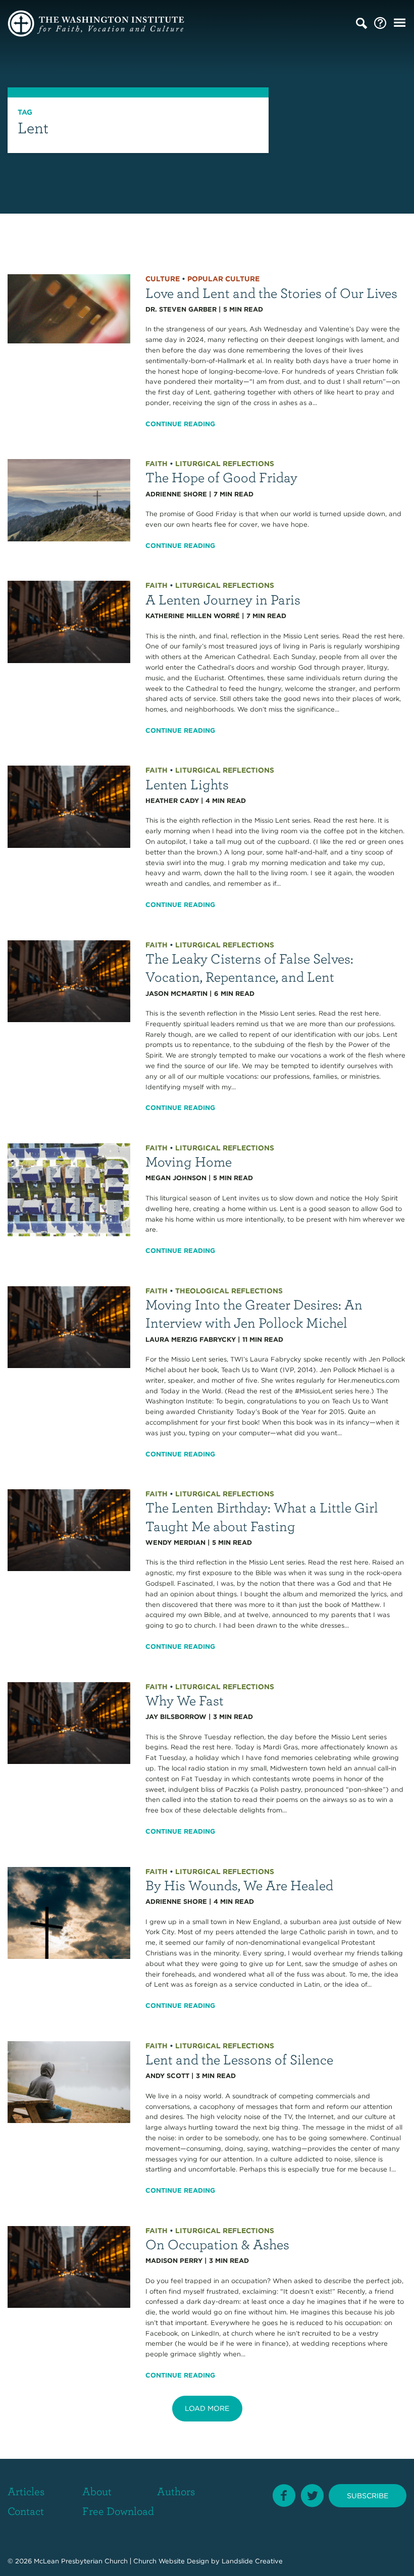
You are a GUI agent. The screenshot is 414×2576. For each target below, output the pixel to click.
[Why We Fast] (69, 1722)
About (97, 2491)
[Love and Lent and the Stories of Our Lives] (69, 308)
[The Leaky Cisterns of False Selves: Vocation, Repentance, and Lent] (69, 980)
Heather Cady (172, 801)
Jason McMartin (176, 994)
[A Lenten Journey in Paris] (69, 621)
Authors (176, 2491)
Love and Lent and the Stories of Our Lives (271, 293)
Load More (207, 2408)
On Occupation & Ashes (217, 2244)
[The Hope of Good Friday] (69, 500)
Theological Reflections (229, 1291)
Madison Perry (174, 2261)
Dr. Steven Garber (181, 309)
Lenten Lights (187, 784)
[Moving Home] (69, 1190)
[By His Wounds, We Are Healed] (69, 1912)
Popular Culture (223, 279)
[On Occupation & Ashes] (69, 2266)
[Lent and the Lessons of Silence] (69, 2081)
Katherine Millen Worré (193, 616)
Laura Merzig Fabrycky (191, 1340)
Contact (26, 2511)
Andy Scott (167, 2076)
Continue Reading (180, 424)
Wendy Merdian (175, 1543)
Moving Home (189, 1161)
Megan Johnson (176, 1178)
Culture (163, 279)
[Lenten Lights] (69, 806)
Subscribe (368, 2496)
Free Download (118, 2511)
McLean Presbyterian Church (81, 2561)
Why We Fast (185, 1700)
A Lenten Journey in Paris (223, 599)
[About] (380, 23)
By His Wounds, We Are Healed (239, 1885)
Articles (26, 2491)
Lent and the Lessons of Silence (239, 2059)
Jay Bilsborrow (176, 1717)
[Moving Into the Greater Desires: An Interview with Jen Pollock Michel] (69, 1326)
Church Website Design (171, 2561)
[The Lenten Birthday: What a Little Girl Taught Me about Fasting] (69, 1529)
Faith (157, 464)
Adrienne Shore (176, 494)
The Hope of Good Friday (221, 477)
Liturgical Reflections (225, 464)
